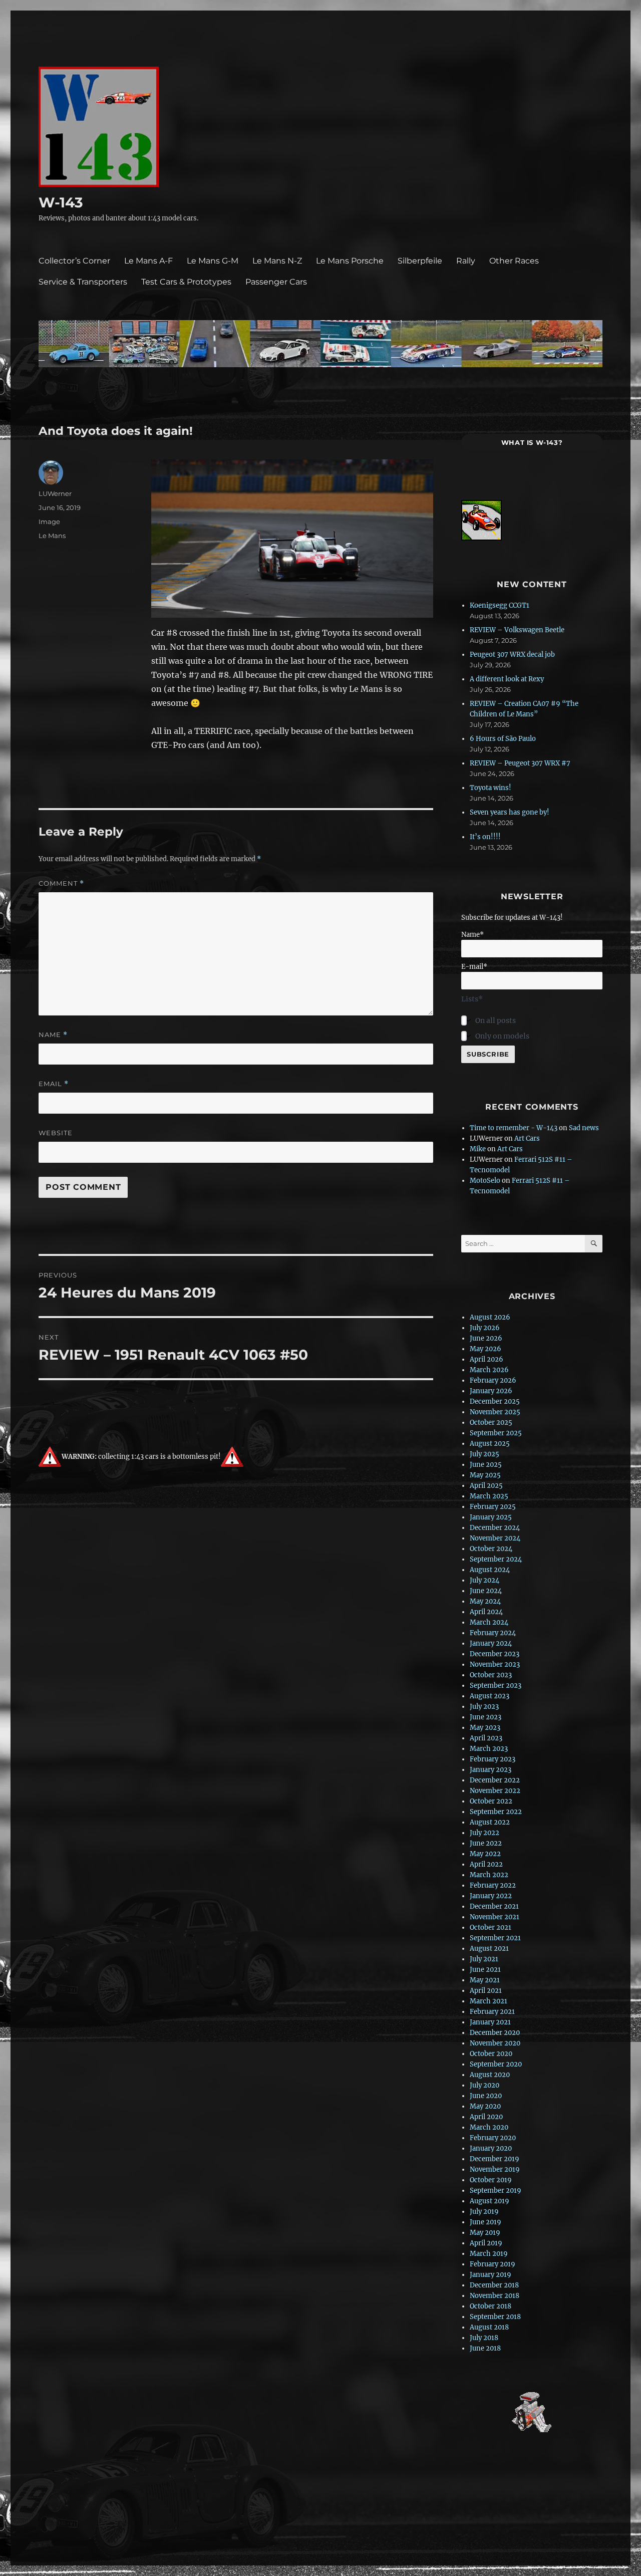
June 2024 (486, 1591)
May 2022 (485, 1854)
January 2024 (491, 1643)
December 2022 (495, 1780)
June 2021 (485, 1970)
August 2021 (489, 1949)
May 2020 (485, 2106)
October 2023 (491, 1675)
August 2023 (490, 1696)
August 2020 (490, 2075)
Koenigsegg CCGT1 (500, 605)
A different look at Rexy (507, 679)
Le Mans (52, 536)
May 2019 (485, 2233)
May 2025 (485, 1475)
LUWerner (55, 493)
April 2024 (486, 1612)
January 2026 (491, 1391)
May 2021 (485, 1980)
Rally (466, 261)
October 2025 (491, 1423)
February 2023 (493, 1759)
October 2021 (491, 1927)
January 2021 (490, 2022)
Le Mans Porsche (350, 261)
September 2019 (496, 2191)
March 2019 (489, 2254)
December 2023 (495, 1654)
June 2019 (486, 2222)
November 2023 (495, 1664)
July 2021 (484, 1959)
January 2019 (491, 2275)
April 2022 (486, 1864)
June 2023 (486, 1717)
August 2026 (490, 1317)
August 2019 (490, 2201)
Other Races (514, 261)
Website (56, 1133)
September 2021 (495, 1938)
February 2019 (493, 2264)
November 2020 (495, 2043)
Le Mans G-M (213, 261)
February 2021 (492, 2012)
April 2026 (487, 1359)
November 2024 (495, 1538)
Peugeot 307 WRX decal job (512, 655)
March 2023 (489, 1749)
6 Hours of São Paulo (503, 739)
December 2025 (495, 1401)
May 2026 (486, 1349)
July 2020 (485, 2085)
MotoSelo (485, 1181)
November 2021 (495, 1917)
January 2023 (491, 1770)
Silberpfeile (420, 261)
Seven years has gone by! (510, 812)
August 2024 (490, 1570)
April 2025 (486, 1486)
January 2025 (491, 1517)
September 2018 (495, 2317)
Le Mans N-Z (277, 261)
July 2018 (484, 2338)
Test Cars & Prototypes (186, 282)
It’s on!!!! (485, 837)
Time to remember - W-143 (514, 1128)
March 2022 (489, 1875)
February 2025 (493, 1507)
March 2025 (489, 1496)
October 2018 (491, 2306)
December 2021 (494, 1906)
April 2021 (486, 1991)
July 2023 (484, 1707)
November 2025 (495, 1412)
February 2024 (493, 1633)
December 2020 (495, 2033)
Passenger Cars (276, 282)
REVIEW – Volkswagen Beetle (517, 630)
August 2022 (490, 1822)
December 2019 (495, 2159)
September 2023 (496, 1686)
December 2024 (495, 1528)
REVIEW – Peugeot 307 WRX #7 (520, 763)
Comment (61, 883)
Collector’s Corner (74, 261)
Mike (478, 1149)
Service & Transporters (83, 282)
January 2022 (491, 1896)
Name (53, 1035)
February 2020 (493, 2138)
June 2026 (486, 1338)
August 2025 (490, 1444)
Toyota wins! (491, 788)
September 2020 (496, 2064)
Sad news (584, 1128)
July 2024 (485, 1580)
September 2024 (496, 1559)
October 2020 (491, 2054)
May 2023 (485, 1728)
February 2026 (493, 1380)
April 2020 (486, 2117)
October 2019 (491, 2180)
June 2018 (485, 2348)
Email (54, 1084)
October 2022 (491, 1801)
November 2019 (495, 2169)
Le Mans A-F (148, 261)
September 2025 (496, 1433)
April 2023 (486, 1738)
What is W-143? (532, 442)
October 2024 (491, 1549)
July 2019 (484, 2212)
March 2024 (489, 1622)
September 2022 (496, 1812)
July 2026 (485, 1328)
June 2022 (486, 1843)
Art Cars (527, 1138)
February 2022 (493, 1885)
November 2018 (495, 2296)
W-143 (61, 202)
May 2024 (485, 1601)
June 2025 (486, 1465)
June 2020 (486, 2096)
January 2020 (491, 2148)
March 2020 (489, 2127)
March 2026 (489, 1370)
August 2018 (489, 2327)
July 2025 (485, 1454)
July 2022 (485, 1833)
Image (49, 522)
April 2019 (486, 2243)
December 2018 (494, 2285)
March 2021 (489, 2001)
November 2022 (495, 1791)
